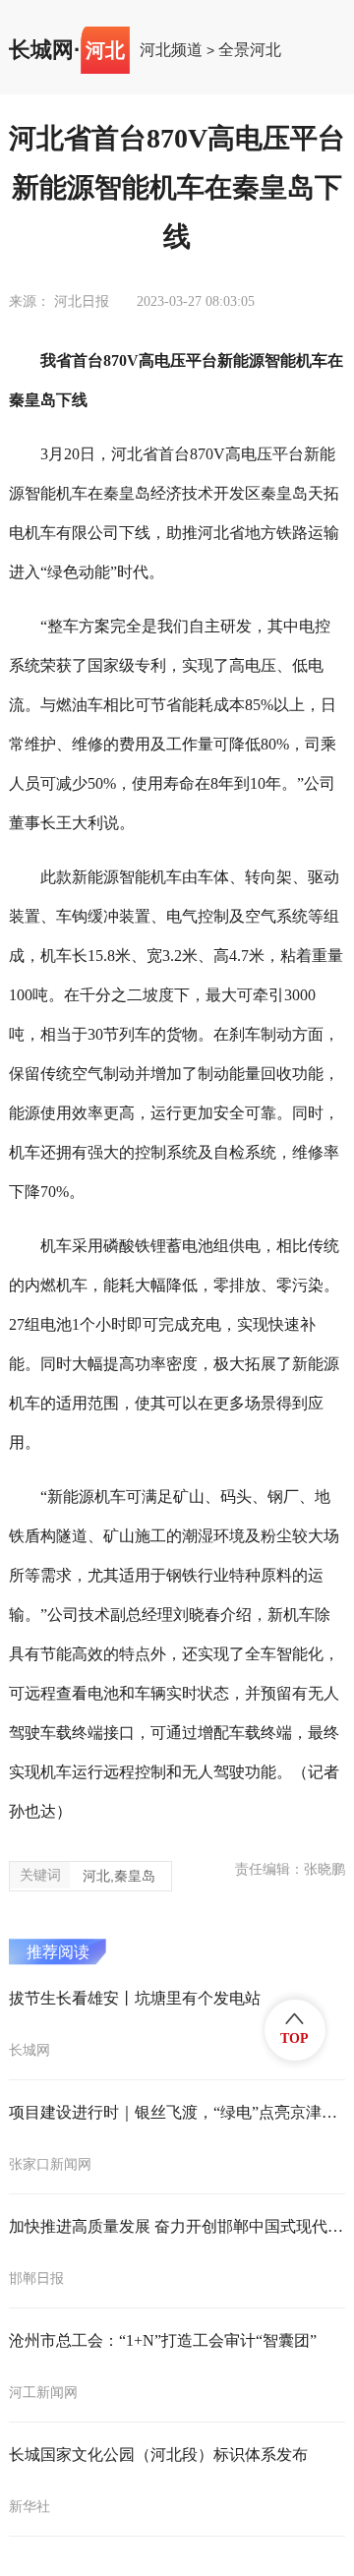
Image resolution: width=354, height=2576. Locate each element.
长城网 (41, 50)
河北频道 (171, 50)
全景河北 (250, 50)
